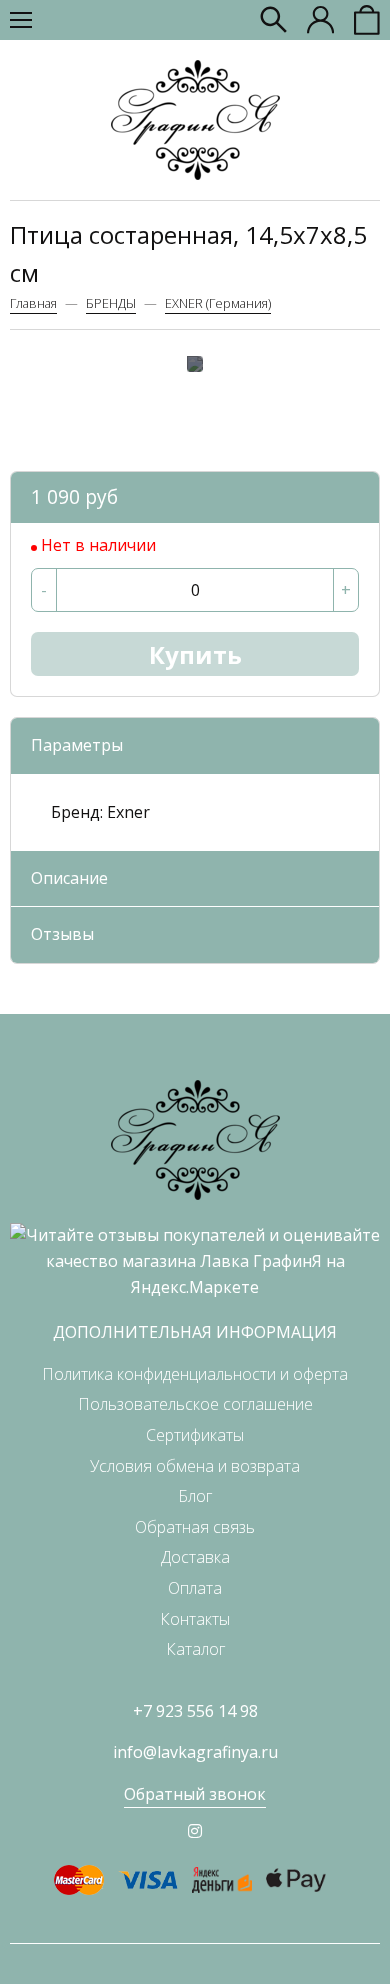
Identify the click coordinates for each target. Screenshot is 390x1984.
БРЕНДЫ (111, 303)
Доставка (195, 1557)
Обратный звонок (195, 1794)
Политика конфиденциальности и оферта (195, 1374)
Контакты (195, 1619)
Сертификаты (195, 1435)
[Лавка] (195, 120)
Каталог (195, 1649)
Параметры (77, 745)
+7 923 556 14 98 (195, 1711)
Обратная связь (195, 1527)
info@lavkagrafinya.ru (195, 1752)
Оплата (195, 1588)
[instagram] (195, 1831)
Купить (195, 654)
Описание (69, 878)
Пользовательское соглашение (195, 1404)
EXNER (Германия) (218, 303)
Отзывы (62, 934)
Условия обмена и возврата (195, 1466)
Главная (33, 303)
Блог (195, 1496)
